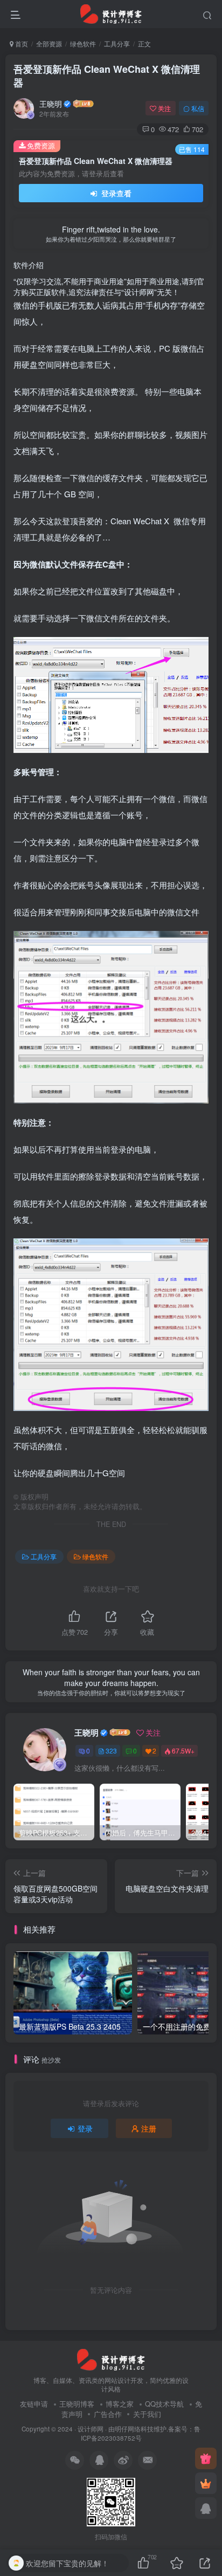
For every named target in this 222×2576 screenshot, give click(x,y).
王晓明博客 (77, 2404)
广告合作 (108, 2414)
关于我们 (147, 2414)
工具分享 (117, 43)
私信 (198, 108)
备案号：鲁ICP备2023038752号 (141, 2433)
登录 (85, 2128)
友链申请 (34, 2404)
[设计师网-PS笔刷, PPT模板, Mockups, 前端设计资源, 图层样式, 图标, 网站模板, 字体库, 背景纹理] (111, 2358)
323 (111, 1751)
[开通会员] (206, 2483)
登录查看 (115, 193)
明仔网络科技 (134, 2429)
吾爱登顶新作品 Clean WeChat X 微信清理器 (107, 76)
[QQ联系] (206, 2508)
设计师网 (91, 2429)
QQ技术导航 (164, 2404)
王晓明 (51, 104)
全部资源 (49, 43)
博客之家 (120, 2404)
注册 (149, 2128)
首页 (21, 43)
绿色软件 (83, 43)
